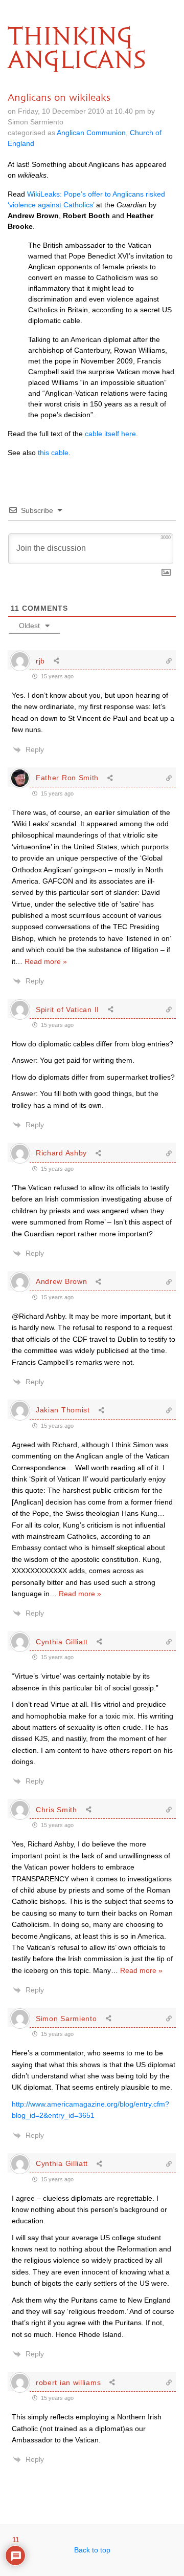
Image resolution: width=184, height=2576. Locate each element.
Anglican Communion (91, 133)
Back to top (92, 2550)
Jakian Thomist (63, 1410)
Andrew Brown (61, 1281)
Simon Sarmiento (66, 2019)
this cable (53, 453)
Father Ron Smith (67, 778)
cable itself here (110, 434)
